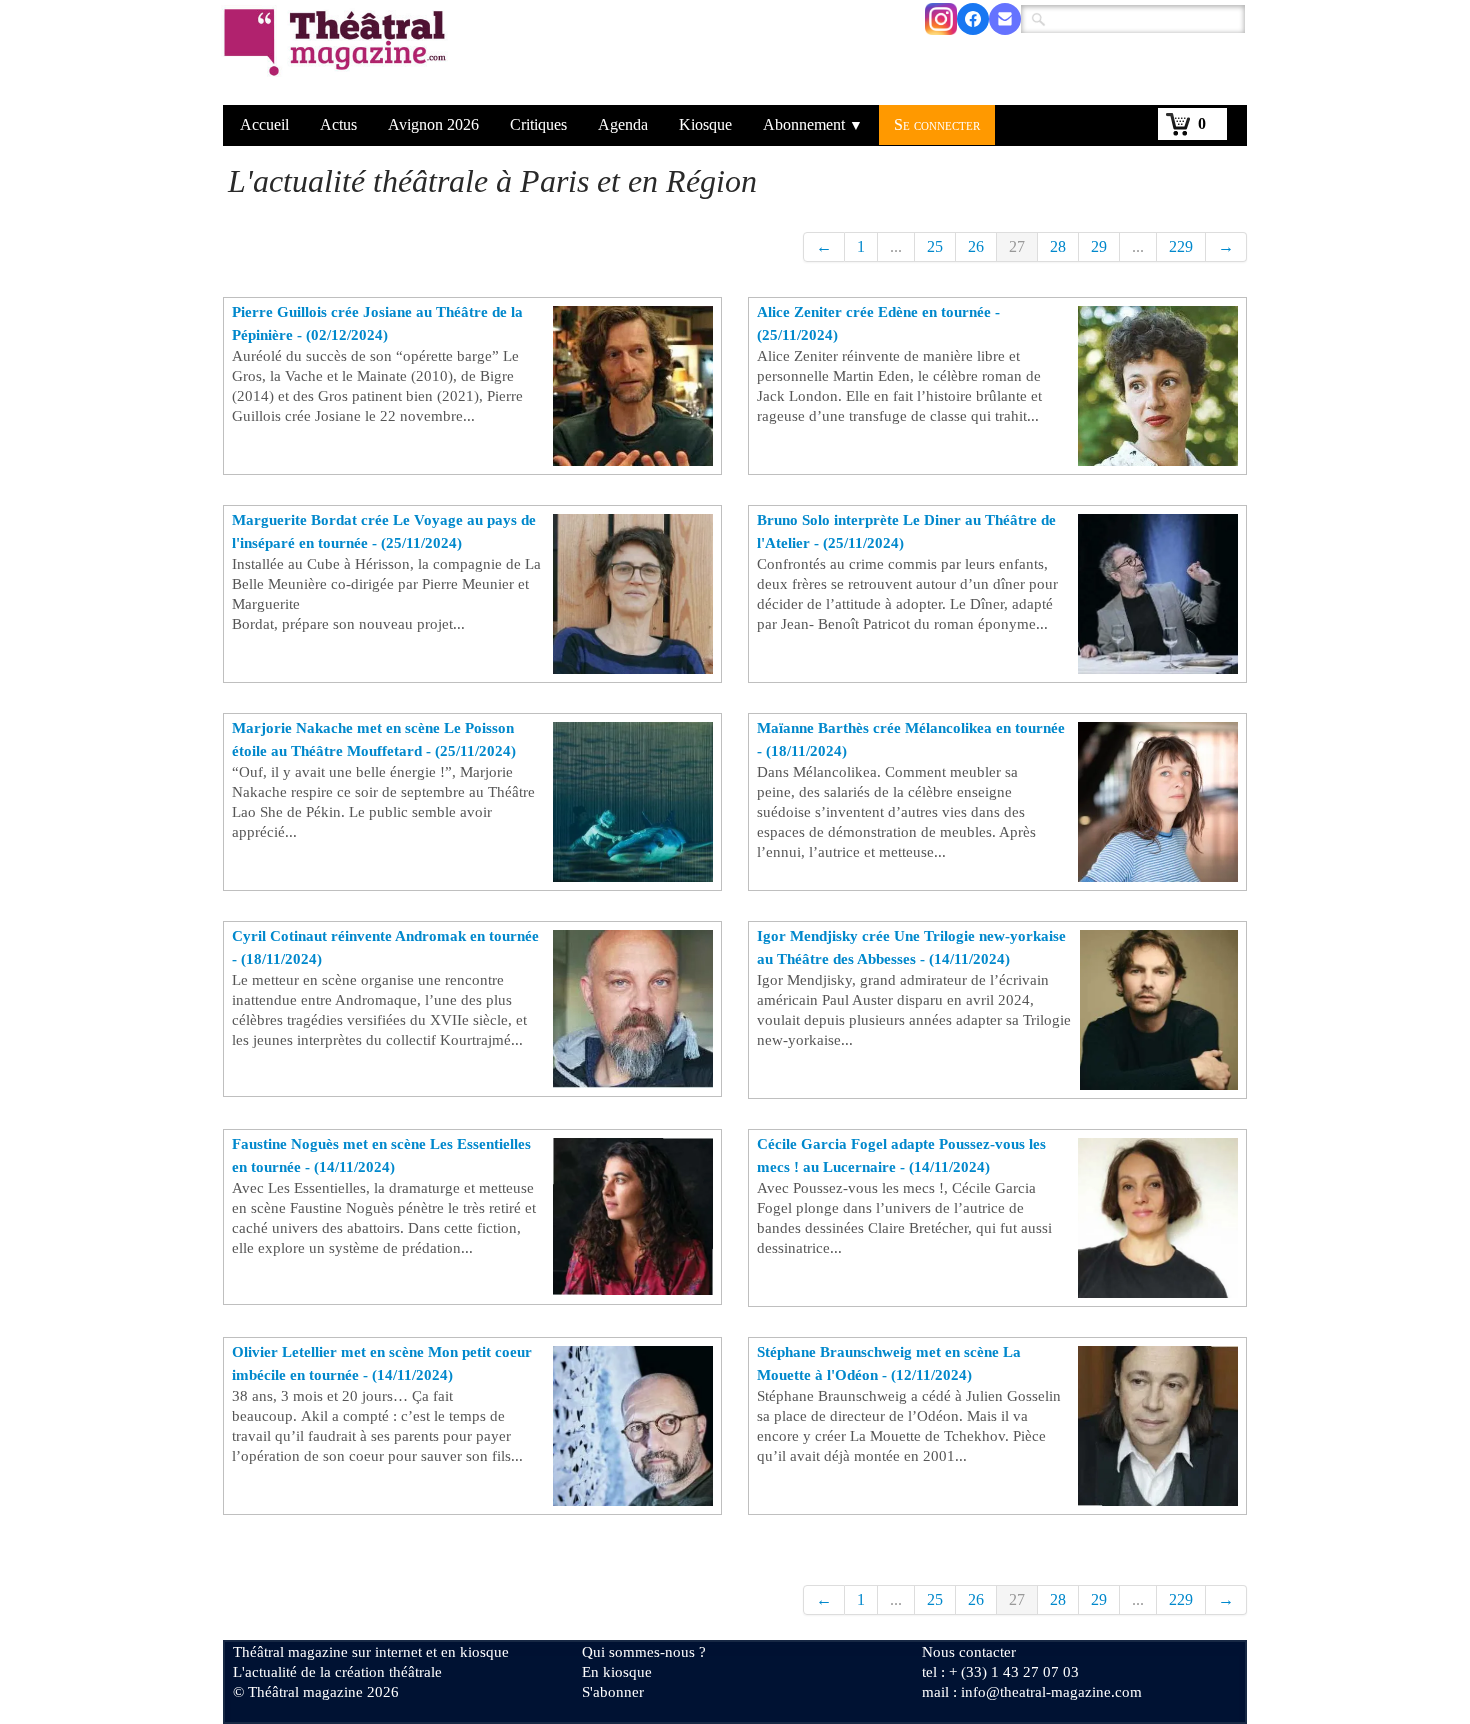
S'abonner (613, 1692)
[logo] (338, 55)
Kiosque (705, 124)
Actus (338, 124)
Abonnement (813, 124)
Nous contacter (969, 1652)
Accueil (264, 124)
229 (1181, 246)
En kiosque (617, 1672)
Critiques (538, 124)
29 (1099, 246)
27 (1017, 246)
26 (976, 246)
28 (1058, 246)
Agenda (623, 124)
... (896, 246)
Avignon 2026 (433, 124)
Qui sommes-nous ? (644, 1652)
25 (935, 246)
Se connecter (937, 124)
